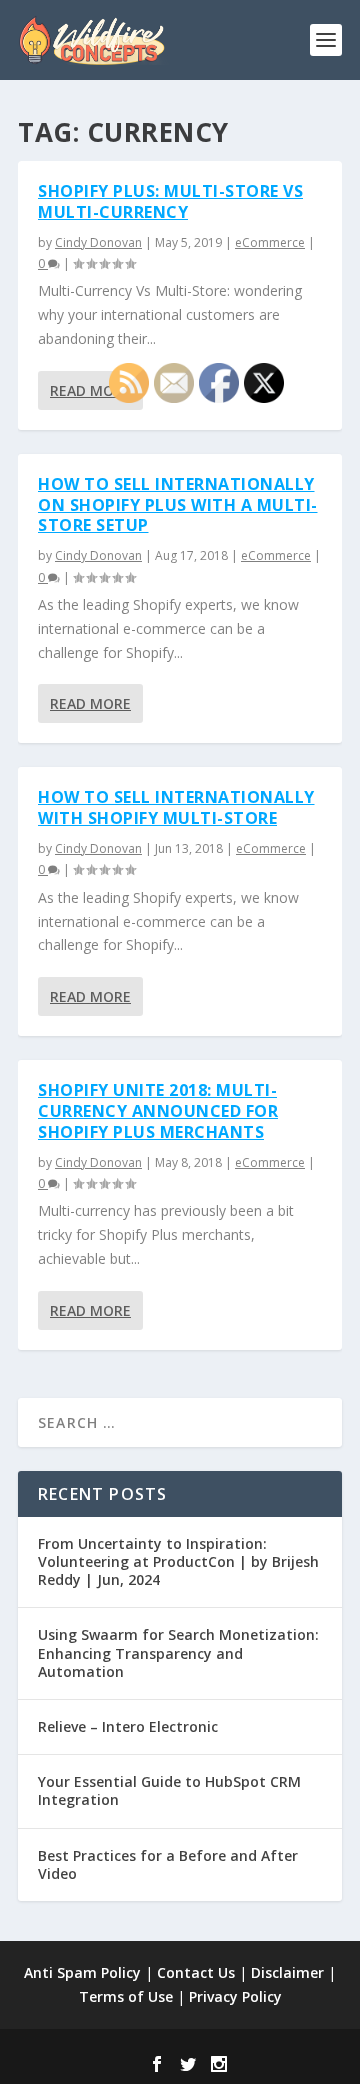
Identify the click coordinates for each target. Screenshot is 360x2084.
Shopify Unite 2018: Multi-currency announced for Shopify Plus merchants (158, 1111)
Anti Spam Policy (82, 1972)
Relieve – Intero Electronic (128, 1726)
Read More (90, 390)
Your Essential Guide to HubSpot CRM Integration (169, 1790)
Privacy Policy (235, 1996)
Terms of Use (126, 1996)
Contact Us (196, 1972)
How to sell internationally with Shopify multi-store (176, 807)
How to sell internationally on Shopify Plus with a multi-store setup (178, 505)
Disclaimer (287, 1972)
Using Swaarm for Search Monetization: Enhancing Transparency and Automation (178, 1652)
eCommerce (270, 242)
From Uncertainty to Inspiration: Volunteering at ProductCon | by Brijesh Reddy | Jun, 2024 (178, 1561)
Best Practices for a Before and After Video (168, 1864)
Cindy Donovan (98, 242)
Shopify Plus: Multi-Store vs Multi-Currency (170, 201)
